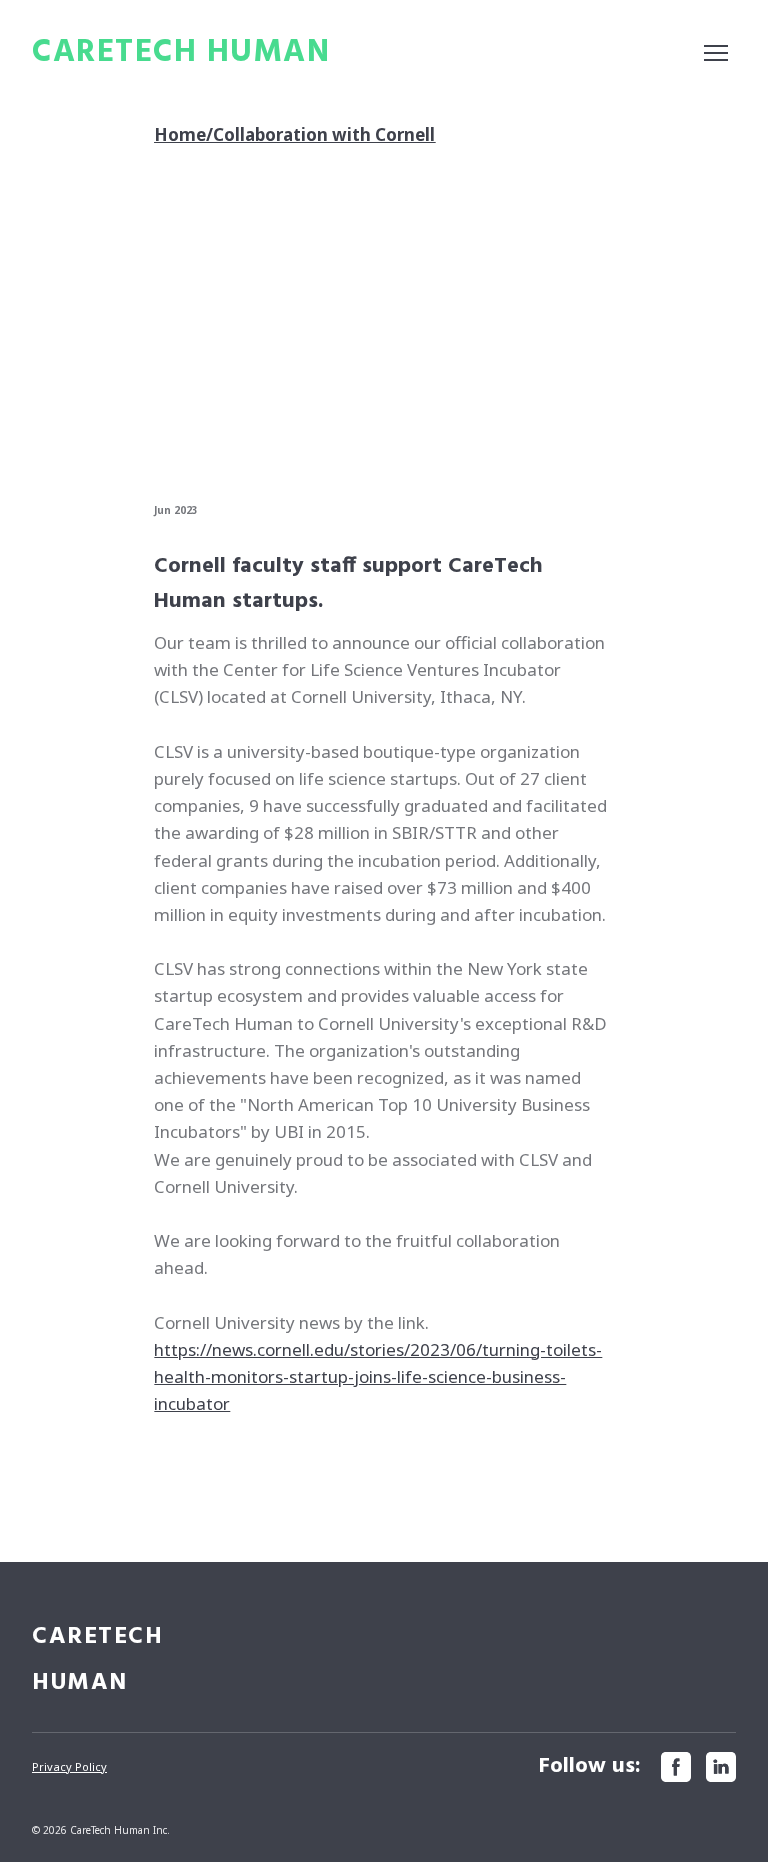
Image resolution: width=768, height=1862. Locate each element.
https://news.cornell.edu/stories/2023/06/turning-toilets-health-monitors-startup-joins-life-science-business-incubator (378, 1376)
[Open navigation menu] (716, 53)
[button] (676, 1767)
